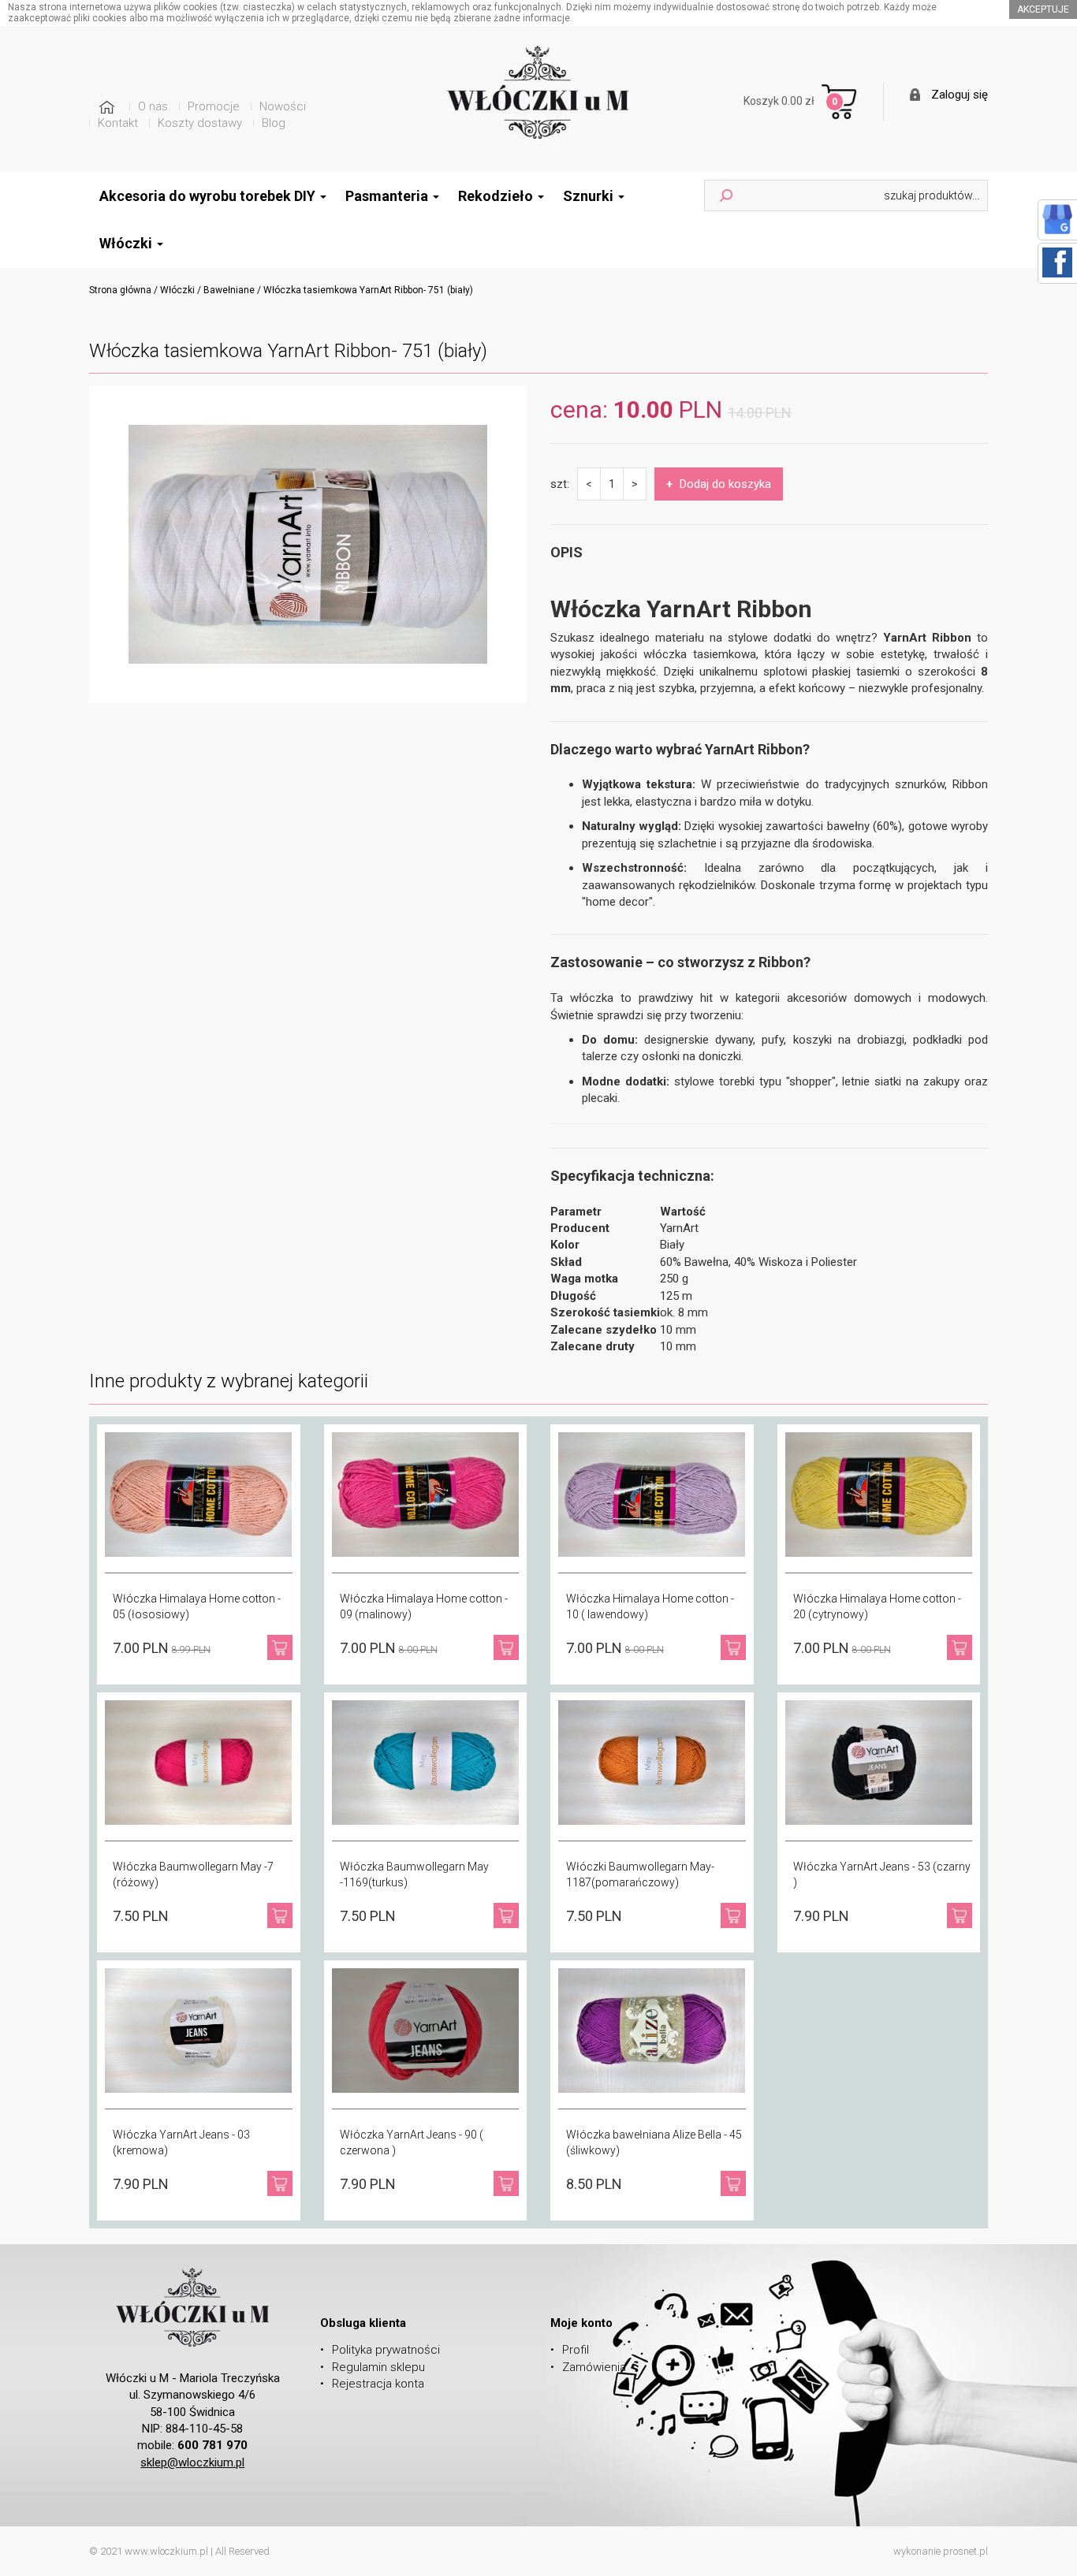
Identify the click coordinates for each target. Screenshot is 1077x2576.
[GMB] (1057, 218)
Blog (274, 123)
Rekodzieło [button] (497, 196)
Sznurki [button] (590, 196)
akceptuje (1043, 9)
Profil (576, 2350)
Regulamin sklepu (378, 2367)
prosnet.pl (965, 2551)
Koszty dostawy (200, 123)
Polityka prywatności (386, 2350)
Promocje (214, 106)
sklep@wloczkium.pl (192, 2462)
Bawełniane (229, 290)
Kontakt (118, 123)
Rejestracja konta (378, 2384)
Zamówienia (594, 2367)
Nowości (283, 106)
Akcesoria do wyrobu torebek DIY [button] (209, 196)
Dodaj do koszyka (719, 484)
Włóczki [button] (127, 243)
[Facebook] (1057, 262)
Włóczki (177, 290)
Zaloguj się (960, 95)
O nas (153, 106)
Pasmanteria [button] (388, 196)
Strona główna (120, 290)
